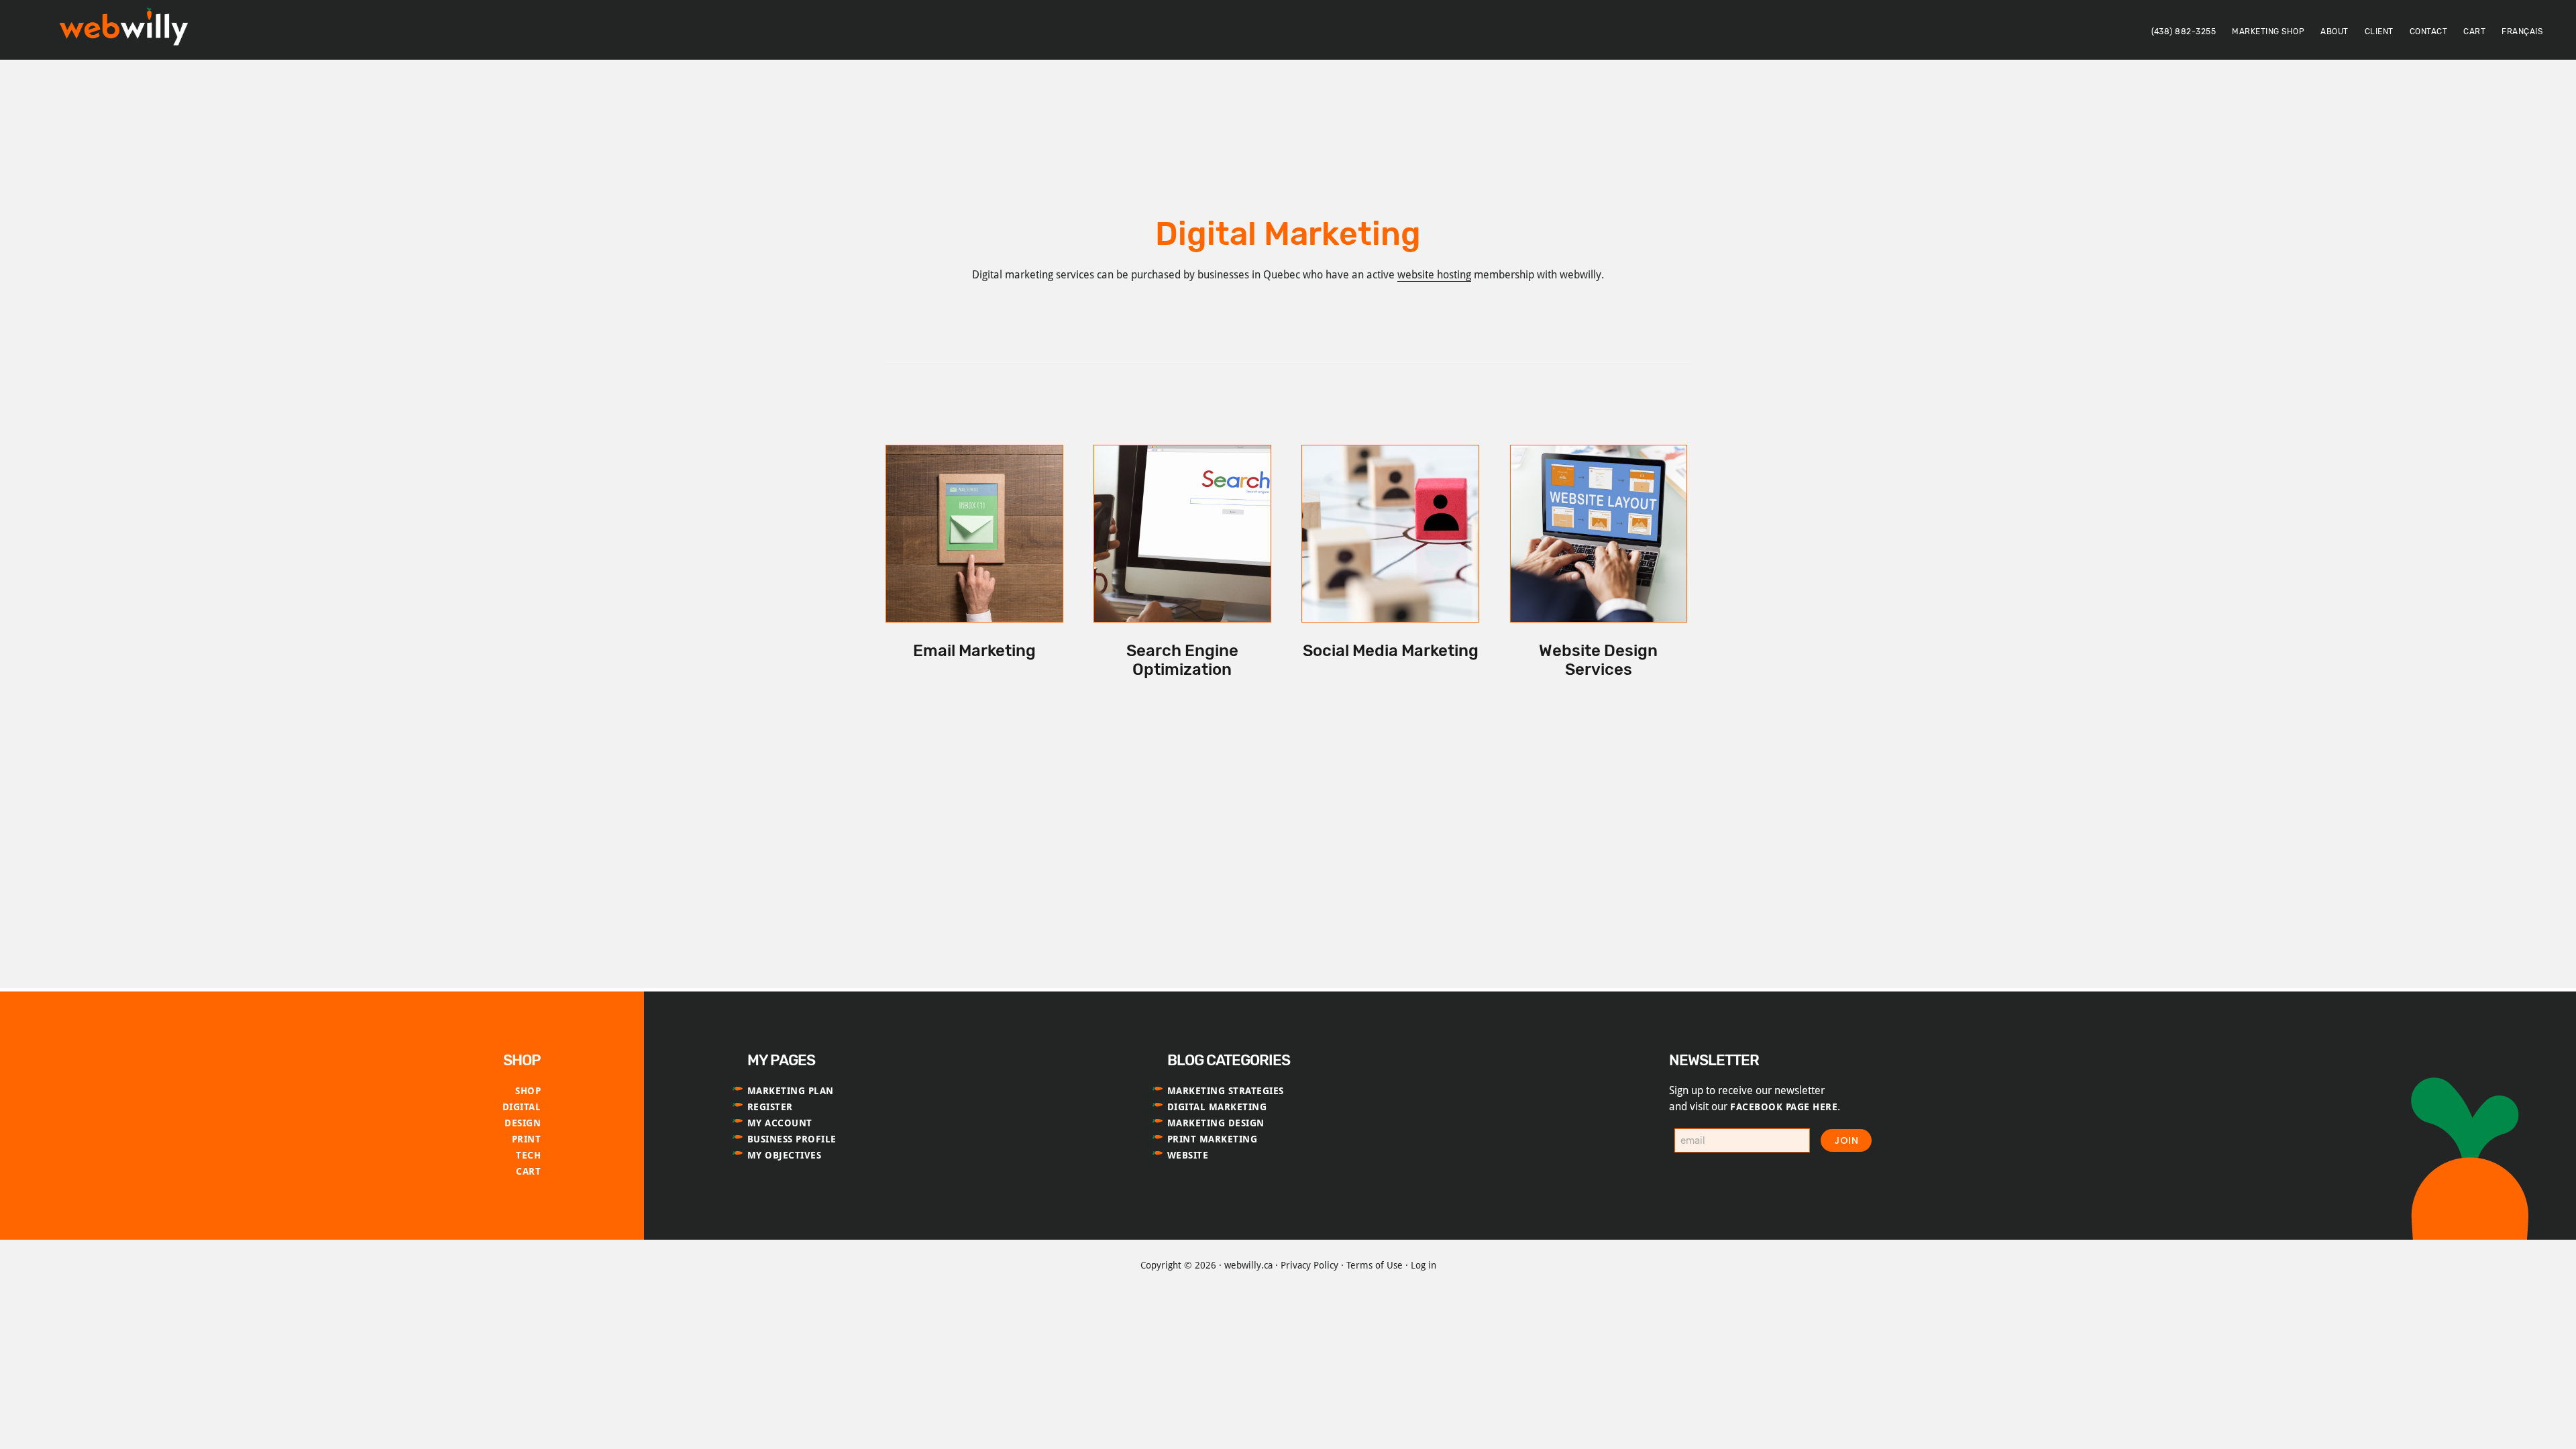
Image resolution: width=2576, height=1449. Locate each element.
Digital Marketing (1217, 1107)
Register (770, 1107)
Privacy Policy (1309, 1265)
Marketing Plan (791, 1091)
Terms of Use (1375, 1265)
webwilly (127, 30)
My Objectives (785, 1155)
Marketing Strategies (1226, 1091)
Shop (528, 1091)
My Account (780, 1123)
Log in (1424, 1265)
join (1846, 1140)
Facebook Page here (1784, 1107)
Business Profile (792, 1139)
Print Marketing (1213, 1139)
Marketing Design (1216, 1123)
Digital (522, 1107)
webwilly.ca (1248, 1265)
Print (527, 1139)
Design (523, 1123)
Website (1188, 1155)
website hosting (1434, 275)
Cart (528, 1171)
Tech (528, 1155)
